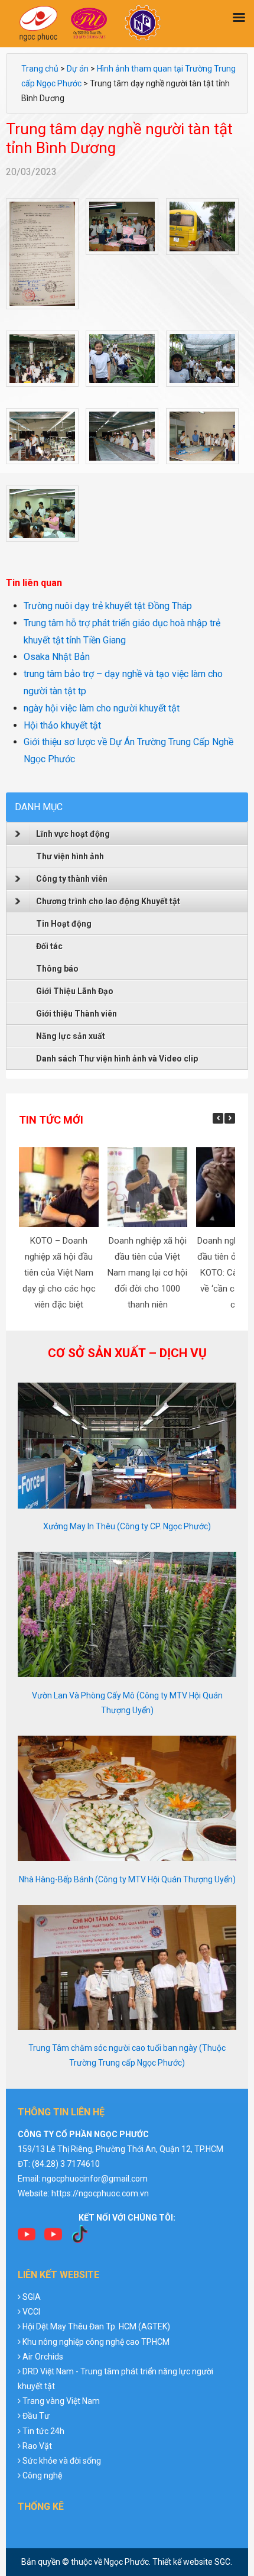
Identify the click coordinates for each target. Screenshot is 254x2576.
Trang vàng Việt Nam (61, 2401)
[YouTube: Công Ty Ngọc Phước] (53, 2238)
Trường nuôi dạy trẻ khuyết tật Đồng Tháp (108, 606)
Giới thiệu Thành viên (76, 1014)
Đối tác (49, 946)
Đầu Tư (36, 2416)
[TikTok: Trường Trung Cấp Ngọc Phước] (80, 2238)
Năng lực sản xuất (71, 1036)
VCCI (31, 2312)
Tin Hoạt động (64, 924)
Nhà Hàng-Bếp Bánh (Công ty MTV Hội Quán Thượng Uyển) (127, 1879)
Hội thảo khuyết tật (62, 725)
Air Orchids (43, 2357)
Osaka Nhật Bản (57, 657)
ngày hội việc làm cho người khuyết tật (102, 708)
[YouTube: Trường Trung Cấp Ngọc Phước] (27, 2238)
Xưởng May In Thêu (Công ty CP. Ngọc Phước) (127, 1526)
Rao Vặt (37, 2446)
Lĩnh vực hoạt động (73, 834)
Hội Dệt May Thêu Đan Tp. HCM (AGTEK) (96, 2326)
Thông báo (57, 969)
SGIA (32, 2297)
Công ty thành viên (72, 879)
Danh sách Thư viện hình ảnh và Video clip (117, 1059)
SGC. (223, 2562)
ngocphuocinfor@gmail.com (95, 2179)
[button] (230, 1118)
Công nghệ (42, 2475)
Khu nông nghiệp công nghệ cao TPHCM (96, 2342)
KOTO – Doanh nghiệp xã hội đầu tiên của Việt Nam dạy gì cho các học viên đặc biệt (58, 1273)
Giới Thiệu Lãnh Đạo (75, 991)
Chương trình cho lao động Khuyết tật (108, 901)
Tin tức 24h (43, 2431)
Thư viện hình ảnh (70, 856)
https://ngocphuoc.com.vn (100, 2193)
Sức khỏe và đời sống (62, 2461)
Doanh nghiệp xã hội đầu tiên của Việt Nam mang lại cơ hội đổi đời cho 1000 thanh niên (147, 1273)
